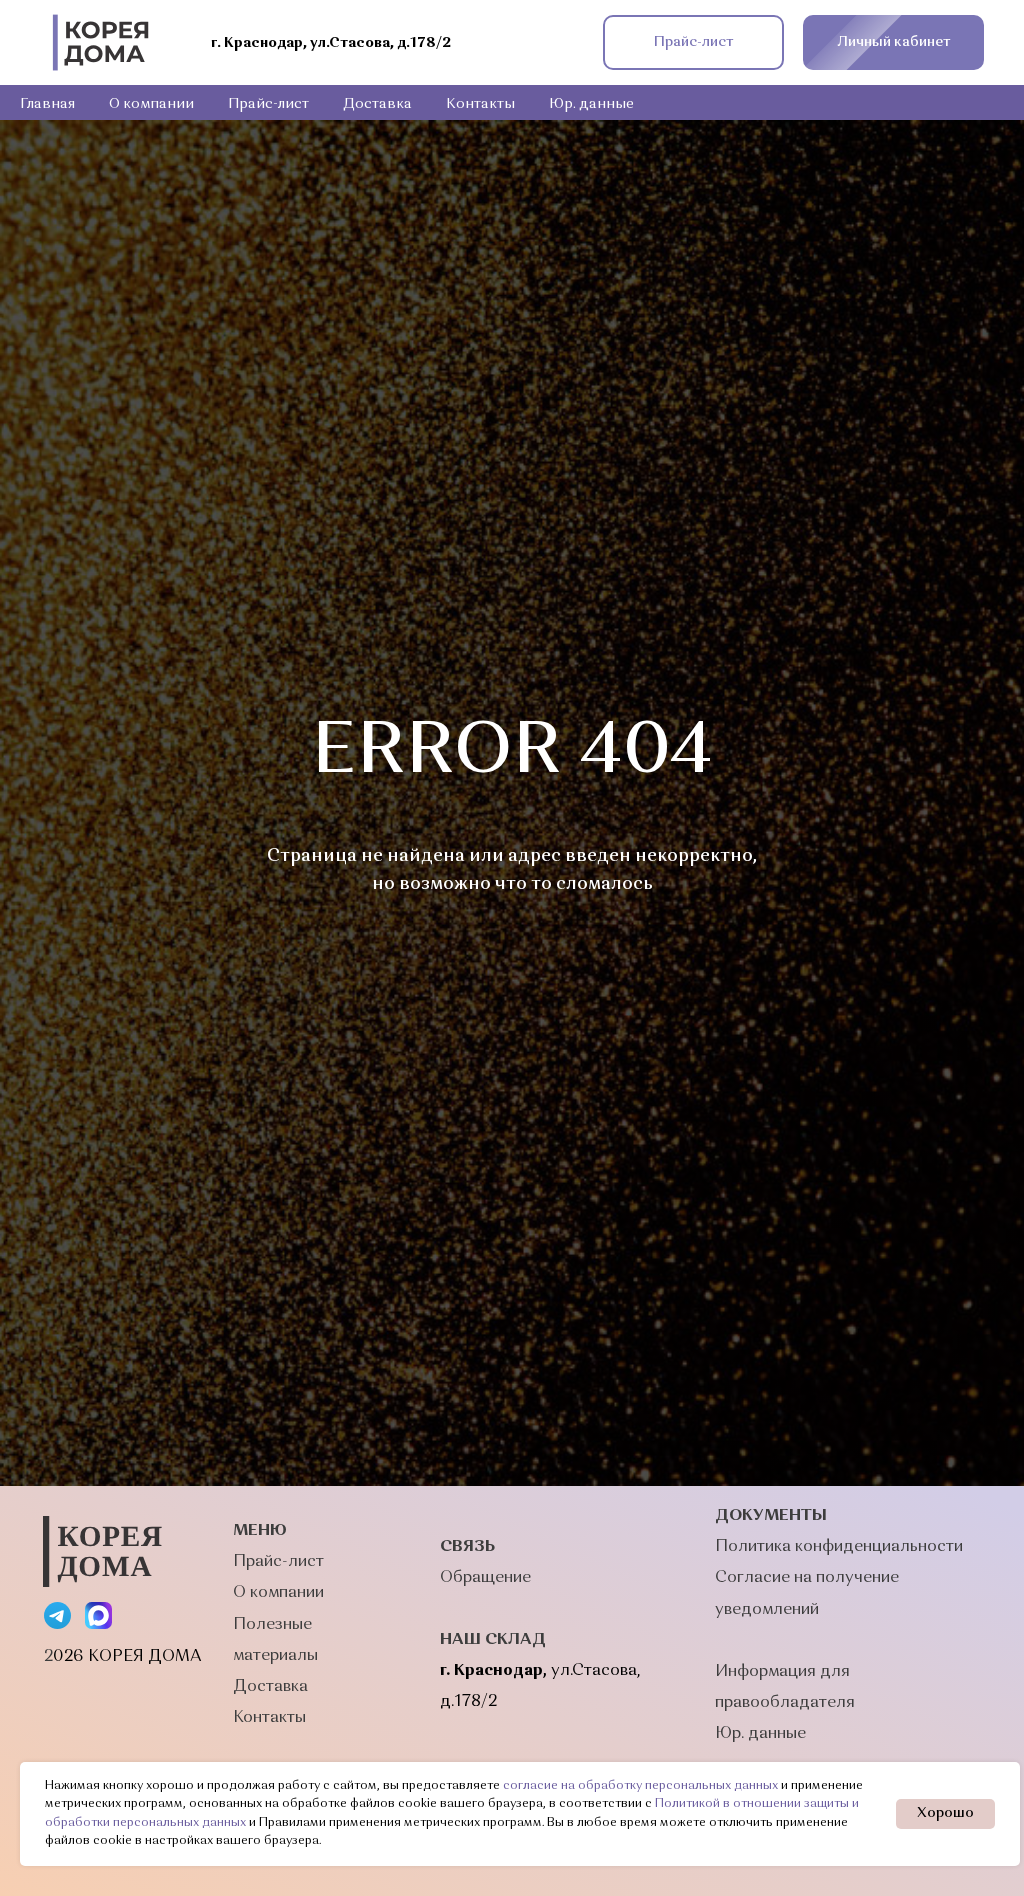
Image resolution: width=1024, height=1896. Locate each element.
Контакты (480, 104)
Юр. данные (591, 104)
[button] (693, 42)
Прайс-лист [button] (268, 104)
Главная (47, 104)
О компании (151, 104)
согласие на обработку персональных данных (640, 1786)
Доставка (377, 104)
